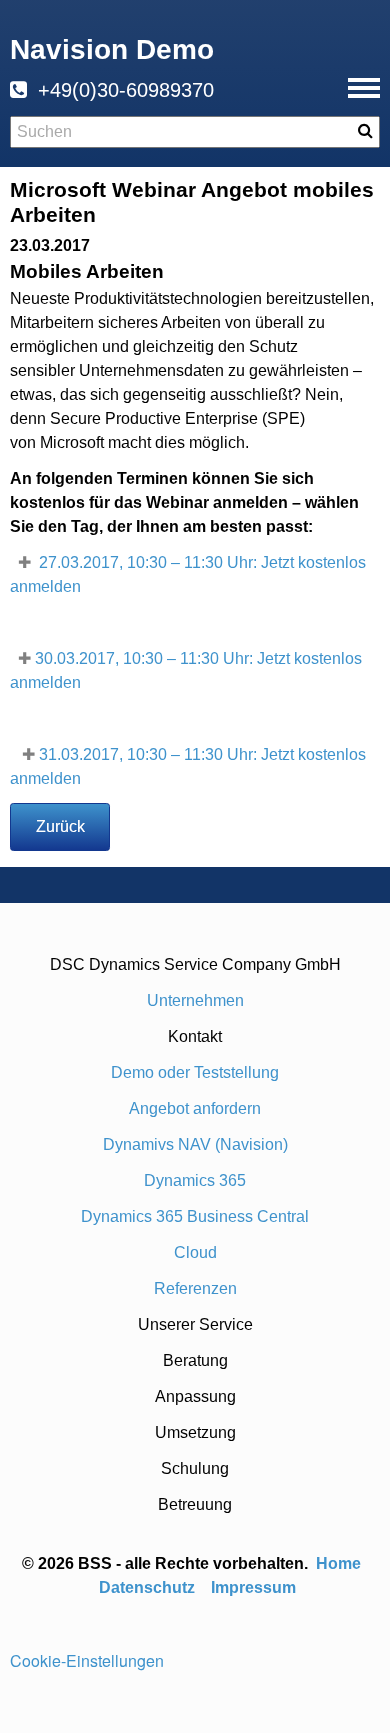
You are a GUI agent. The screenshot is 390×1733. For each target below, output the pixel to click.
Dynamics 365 (195, 1180)
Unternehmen (195, 1000)
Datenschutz (147, 1587)
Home (340, 1563)
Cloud (195, 1252)
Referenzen (195, 1288)
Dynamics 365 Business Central (195, 1216)
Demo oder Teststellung (195, 1072)
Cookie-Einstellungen (87, 1660)
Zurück (60, 826)
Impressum (253, 1587)
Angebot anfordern (195, 1108)
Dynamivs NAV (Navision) (195, 1144)
